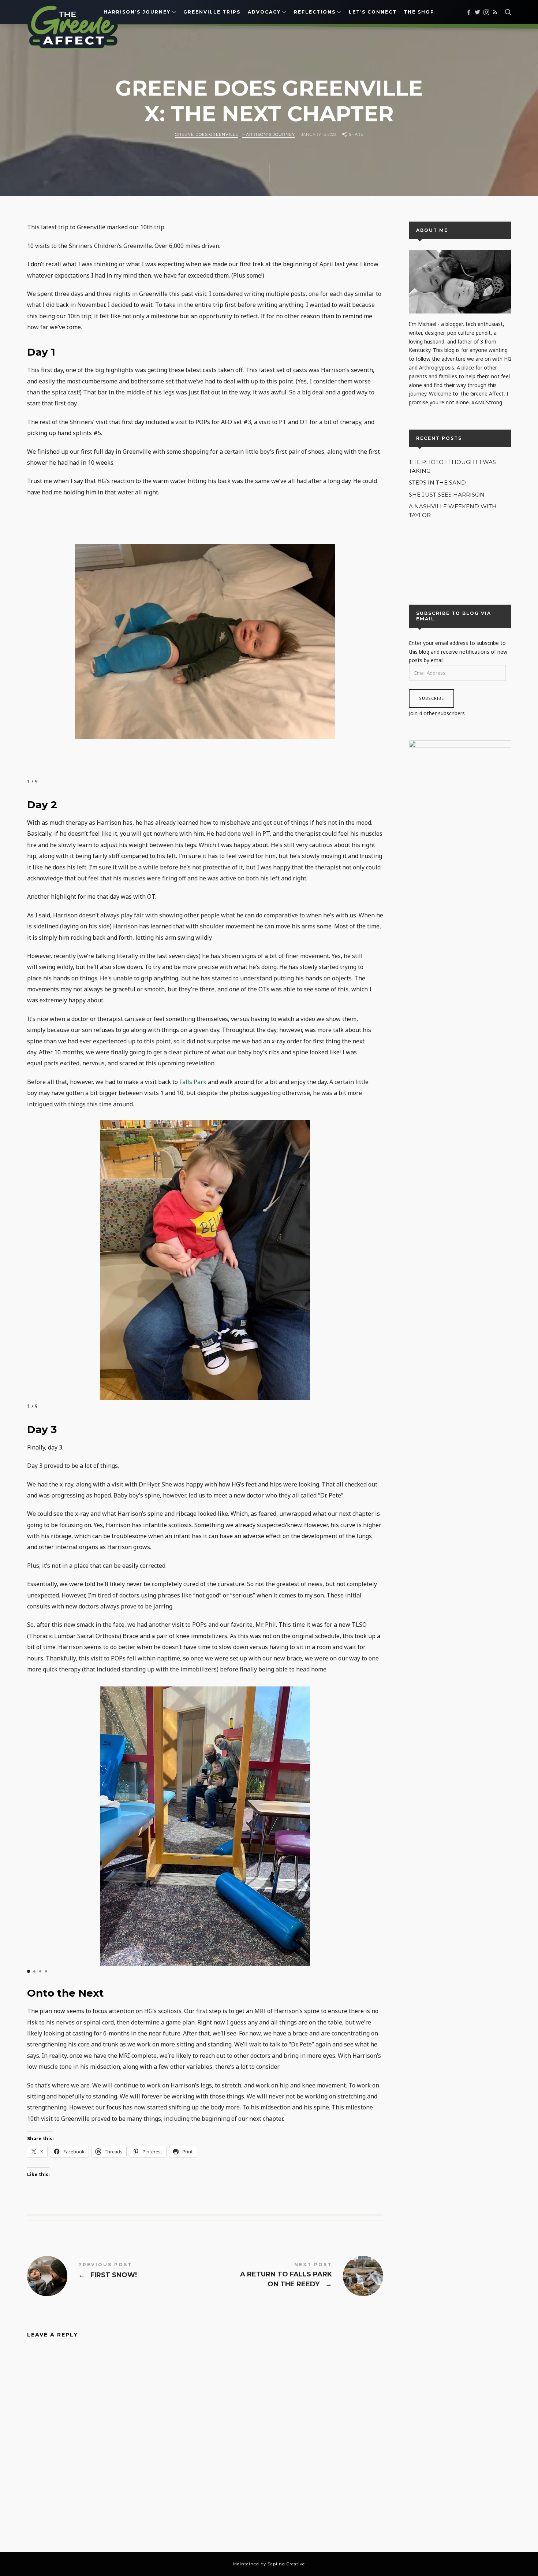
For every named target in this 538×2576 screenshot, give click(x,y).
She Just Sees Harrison (447, 495)
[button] (29, 1971)
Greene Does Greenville (207, 134)
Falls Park (193, 1082)
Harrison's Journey (269, 134)
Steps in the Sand (437, 483)
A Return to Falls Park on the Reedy (294, 2276)
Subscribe (431, 699)
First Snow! (116, 2276)
